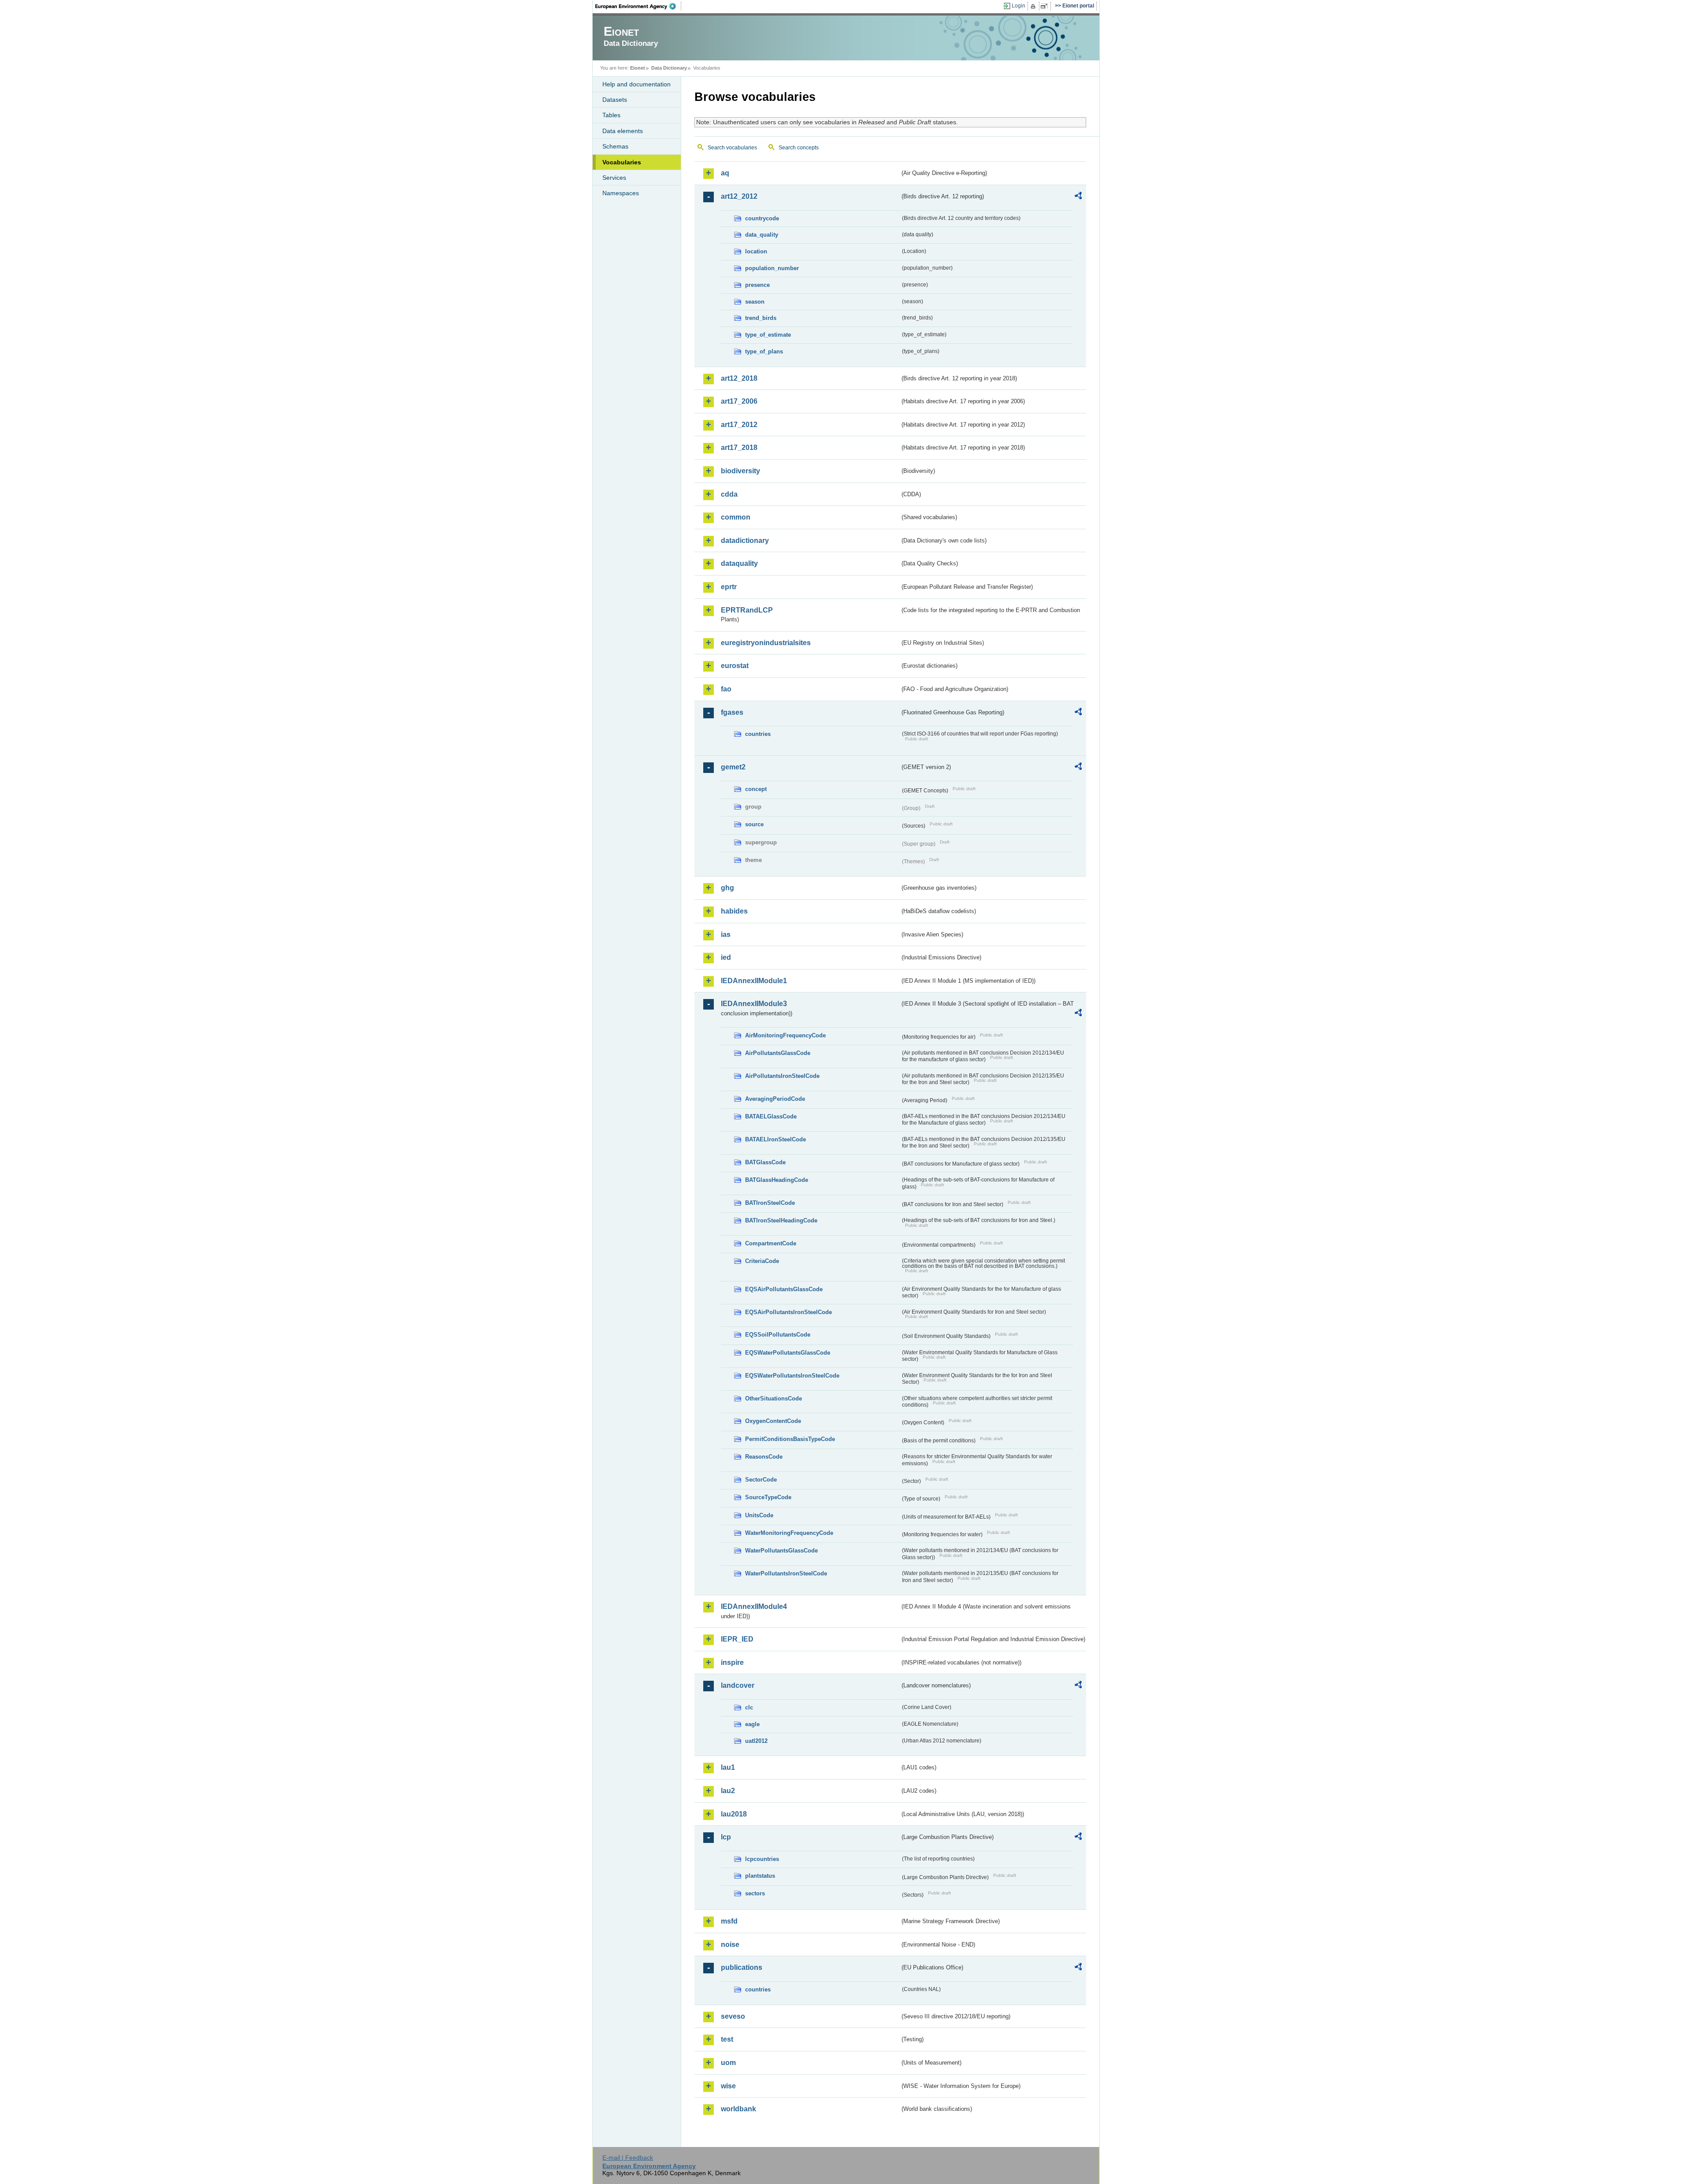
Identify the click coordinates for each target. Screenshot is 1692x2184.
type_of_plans (764, 351)
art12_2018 (739, 378)
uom (728, 2063)
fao (726, 689)
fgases (732, 712)
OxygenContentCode (773, 1421)
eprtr (729, 587)
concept (756, 789)
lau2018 (734, 1814)
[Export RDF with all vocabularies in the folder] (1078, 197)
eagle (752, 1724)
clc (749, 1707)
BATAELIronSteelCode (775, 1139)
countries (758, 734)
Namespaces (621, 193)
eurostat (735, 666)
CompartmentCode (771, 1243)
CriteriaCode (762, 1261)
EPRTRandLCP (747, 610)
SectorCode (761, 1480)
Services (614, 178)
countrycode (762, 218)
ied (726, 957)
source (754, 824)
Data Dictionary (669, 68)
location (756, 251)
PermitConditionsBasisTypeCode (790, 1439)
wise (728, 2086)
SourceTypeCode (768, 1497)
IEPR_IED (737, 1639)
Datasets (615, 100)
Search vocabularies (732, 148)
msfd (729, 1921)
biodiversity (740, 471)
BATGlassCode (765, 1162)
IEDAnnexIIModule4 (754, 1606)
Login (1019, 6)
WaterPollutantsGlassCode (781, 1551)
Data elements (623, 131)
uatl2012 (756, 1741)
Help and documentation (636, 84)
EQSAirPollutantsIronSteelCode (788, 1312)
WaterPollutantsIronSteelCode (786, 1573)
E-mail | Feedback (628, 2158)
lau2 (728, 1791)
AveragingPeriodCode (775, 1099)
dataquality (739, 563)
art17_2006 (739, 401)
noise (730, 1944)
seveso (733, 2016)
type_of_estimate (768, 335)
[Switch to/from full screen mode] (1046, 6)
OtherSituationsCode (774, 1398)
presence (757, 285)
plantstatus (760, 1876)
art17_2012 (739, 425)
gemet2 (733, 767)
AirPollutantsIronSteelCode (782, 1076)
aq (725, 173)
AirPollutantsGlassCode (778, 1053)
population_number (772, 268)
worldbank (738, 2109)
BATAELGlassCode (771, 1116)
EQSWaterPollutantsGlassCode (788, 1353)
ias (726, 934)
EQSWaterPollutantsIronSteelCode (792, 1376)
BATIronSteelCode (770, 1203)
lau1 (728, 1767)
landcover (738, 1685)
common (736, 517)
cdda (729, 494)
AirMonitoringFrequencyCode (785, 1035)
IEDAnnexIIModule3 (754, 1004)
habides (734, 911)
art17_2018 (739, 448)
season (755, 302)
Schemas (615, 146)
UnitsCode (759, 1515)
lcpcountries (762, 1859)
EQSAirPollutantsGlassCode (784, 1289)
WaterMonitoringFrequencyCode (789, 1533)
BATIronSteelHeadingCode (781, 1220)
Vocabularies (622, 162)
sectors (755, 1893)
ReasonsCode (764, 1457)
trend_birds (761, 318)
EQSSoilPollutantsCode (778, 1335)
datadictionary (745, 540)
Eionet (638, 68)
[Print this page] (1034, 6)
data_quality (762, 235)
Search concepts (799, 148)
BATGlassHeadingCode (777, 1180)
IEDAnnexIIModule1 (754, 981)
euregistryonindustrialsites (766, 643)
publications (742, 1967)
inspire (732, 1662)
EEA (638, 6)
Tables (611, 115)
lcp (726, 1837)
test (727, 2039)
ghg (727, 888)
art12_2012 (739, 196)
